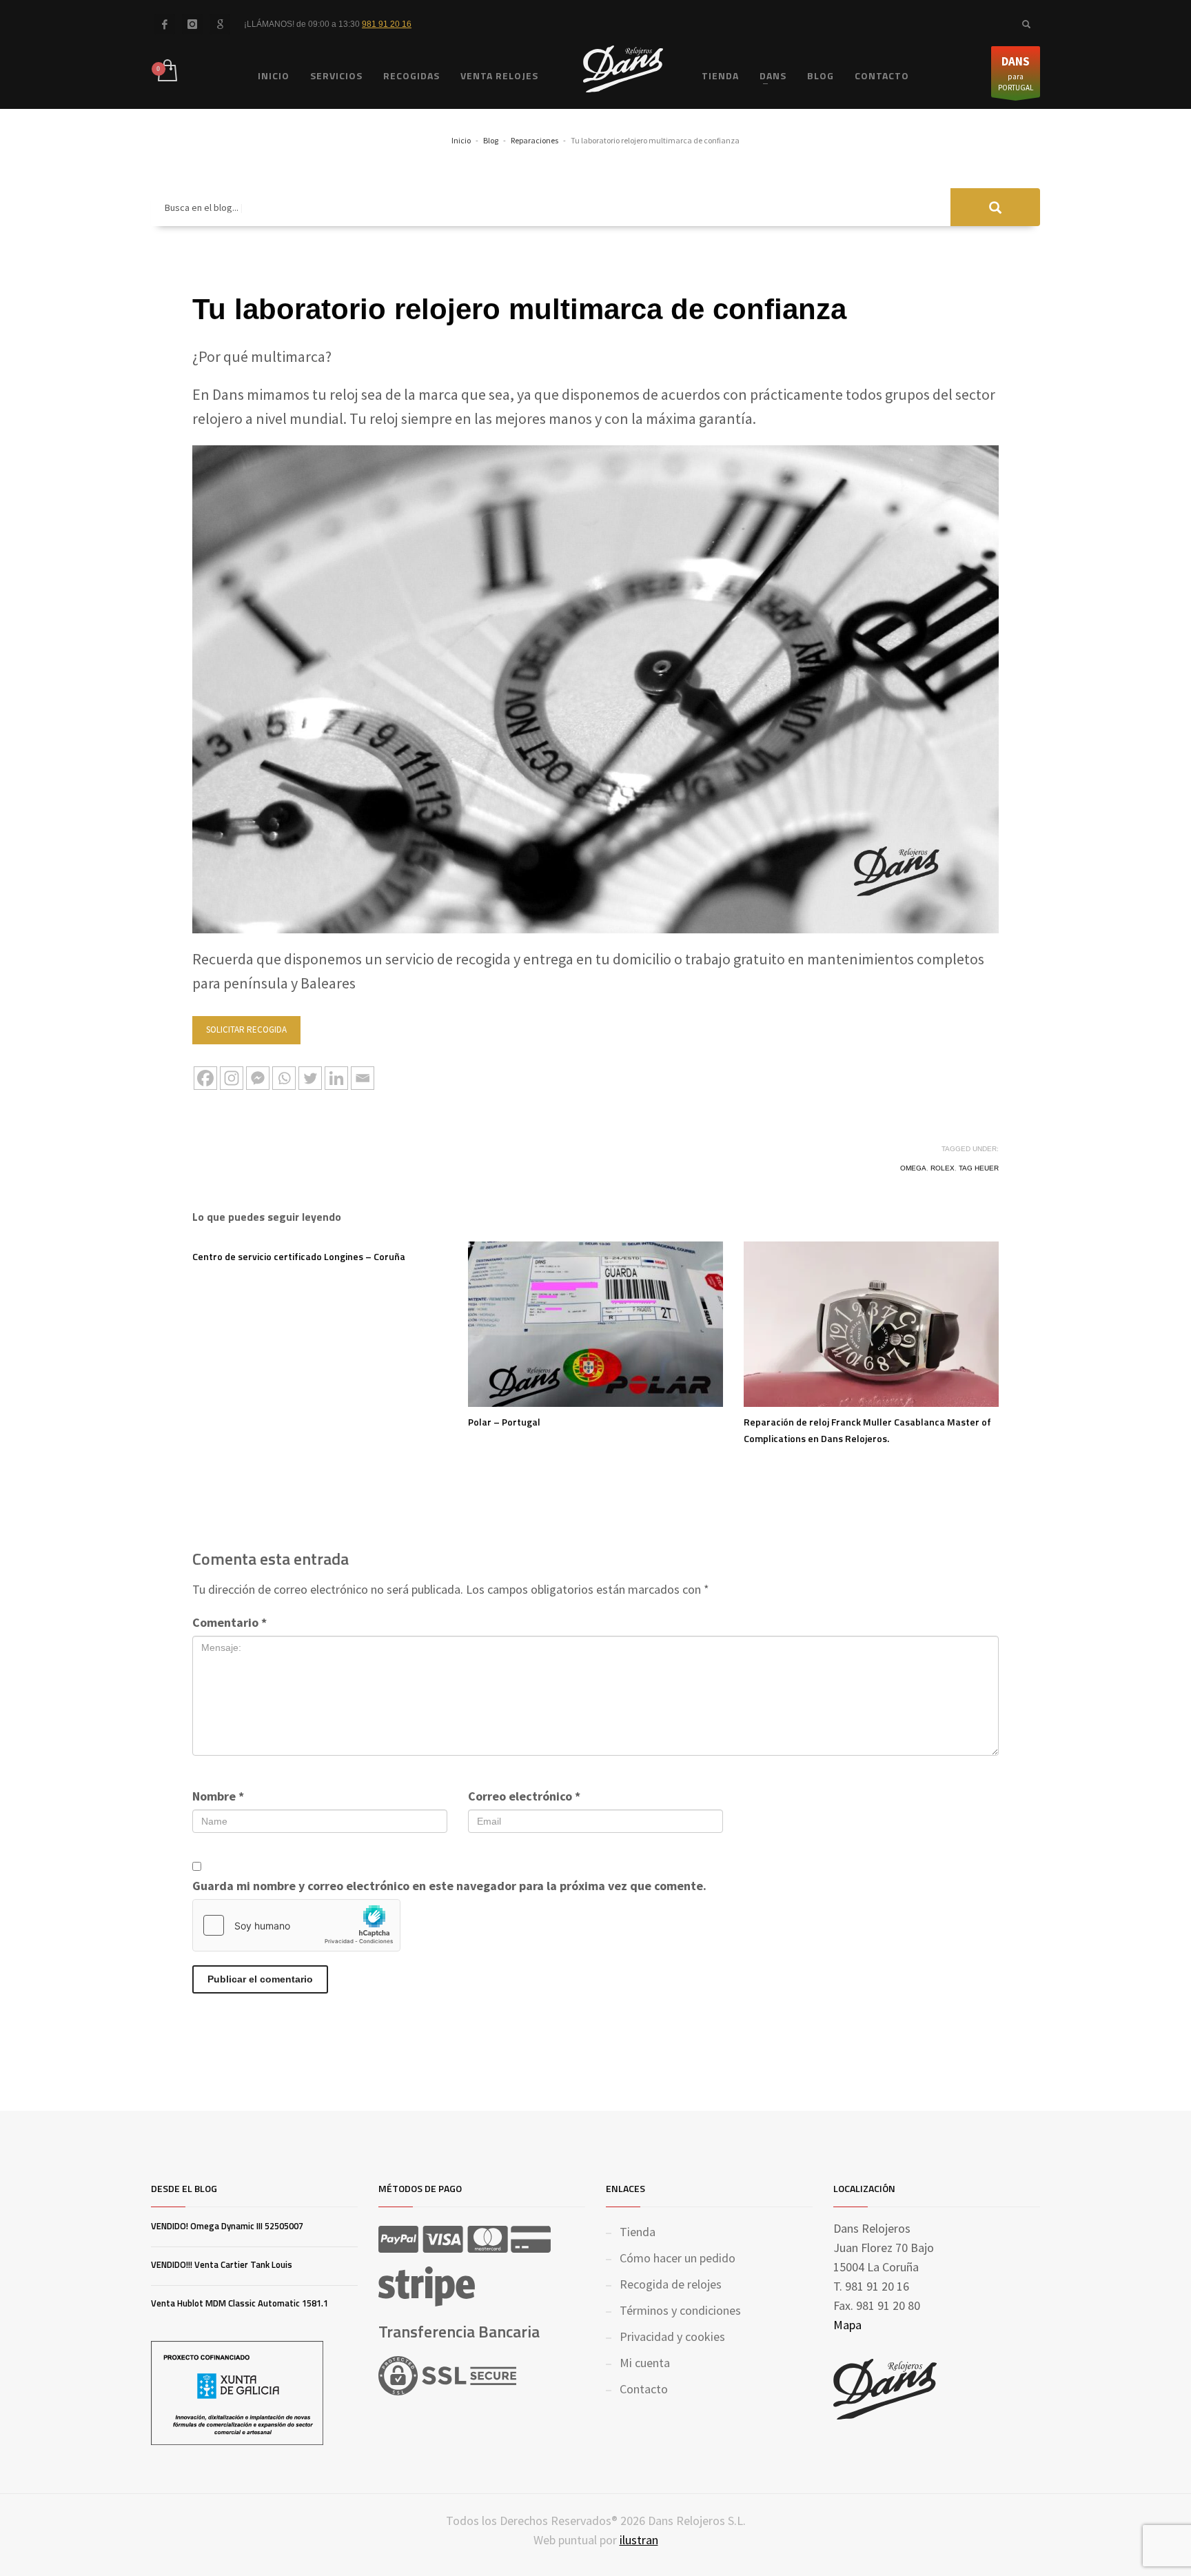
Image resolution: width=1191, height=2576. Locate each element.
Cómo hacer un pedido (678, 2258)
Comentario (230, 1622)
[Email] (363, 1078)
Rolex (943, 1168)
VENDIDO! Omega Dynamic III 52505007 (227, 2226)
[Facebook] (165, 24)
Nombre (218, 1796)
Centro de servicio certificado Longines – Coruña (299, 1256)
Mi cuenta (645, 2363)
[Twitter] (310, 1078)
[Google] (220, 24)
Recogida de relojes (671, 2284)
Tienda (638, 2232)
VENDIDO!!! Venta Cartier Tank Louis (222, 2264)
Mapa (847, 2325)
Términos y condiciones (680, 2310)
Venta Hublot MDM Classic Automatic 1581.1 (240, 2303)
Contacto (644, 2389)
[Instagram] (232, 1078)
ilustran (639, 2540)
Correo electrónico (524, 1796)
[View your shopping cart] (166, 72)
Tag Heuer (979, 1168)
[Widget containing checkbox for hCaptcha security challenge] (296, 1925)
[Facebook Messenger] (258, 1078)
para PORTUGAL (1016, 73)
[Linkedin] (336, 1078)
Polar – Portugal (504, 1422)
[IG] (192, 24)
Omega (913, 1168)
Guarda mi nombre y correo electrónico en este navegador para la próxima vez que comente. (449, 1886)
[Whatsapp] (284, 1078)
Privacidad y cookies (672, 2336)
